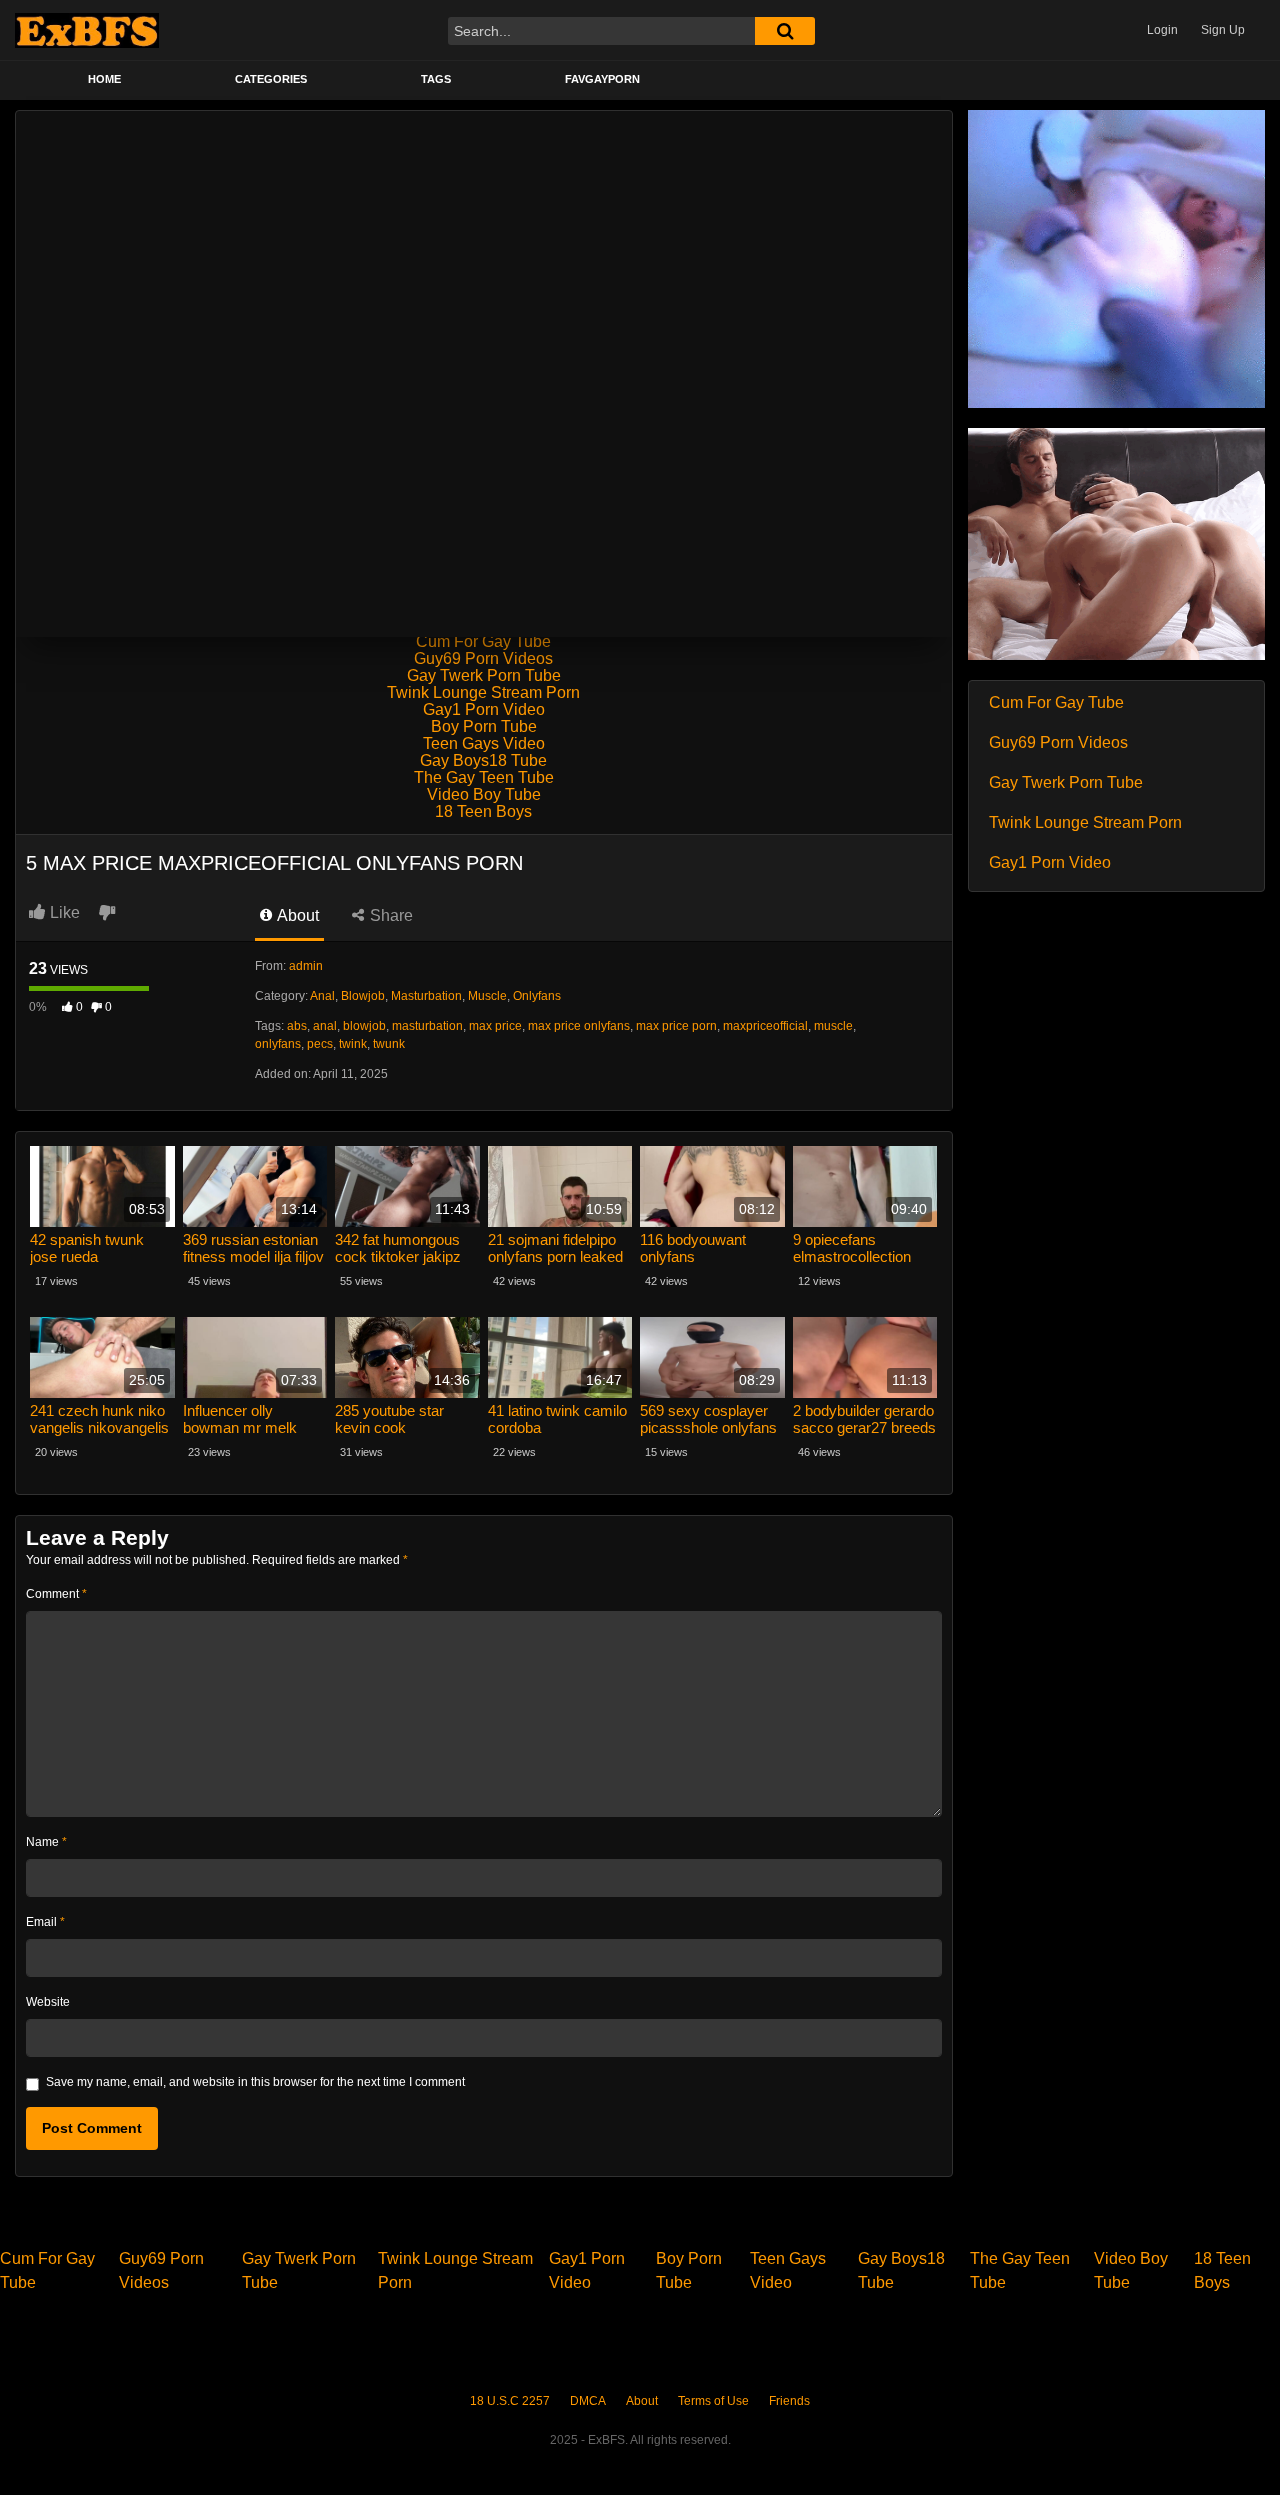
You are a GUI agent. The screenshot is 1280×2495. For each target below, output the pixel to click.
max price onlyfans (579, 1026)
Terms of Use (713, 2401)
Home (104, 79)
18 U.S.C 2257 (510, 2401)
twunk (389, 1044)
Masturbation (426, 996)
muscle (833, 1026)
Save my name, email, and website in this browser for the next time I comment (255, 2082)
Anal (322, 996)
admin (306, 966)
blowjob (364, 1026)
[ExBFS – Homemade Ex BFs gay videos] (87, 30)
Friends (789, 2401)
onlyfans (278, 1044)
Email (45, 1922)
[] (785, 31)
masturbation (427, 1026)
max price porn (676, 1026)
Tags (436, 79)
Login (1162, 30)
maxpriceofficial (765, 1026)
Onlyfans (537, 996)
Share (389, 915)
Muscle (487, 996)
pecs (320, 1044)
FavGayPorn (602, 79)
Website (48, 2002)
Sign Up (1223, 30)
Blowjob (363, 996)
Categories (271, 79)
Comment (56, 1594)
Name (46, 1842)
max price (495, 1026)
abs (297, 1026)
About (296, 915)
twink (353, 1044)
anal (325, 1026)
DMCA (588, 2401)
